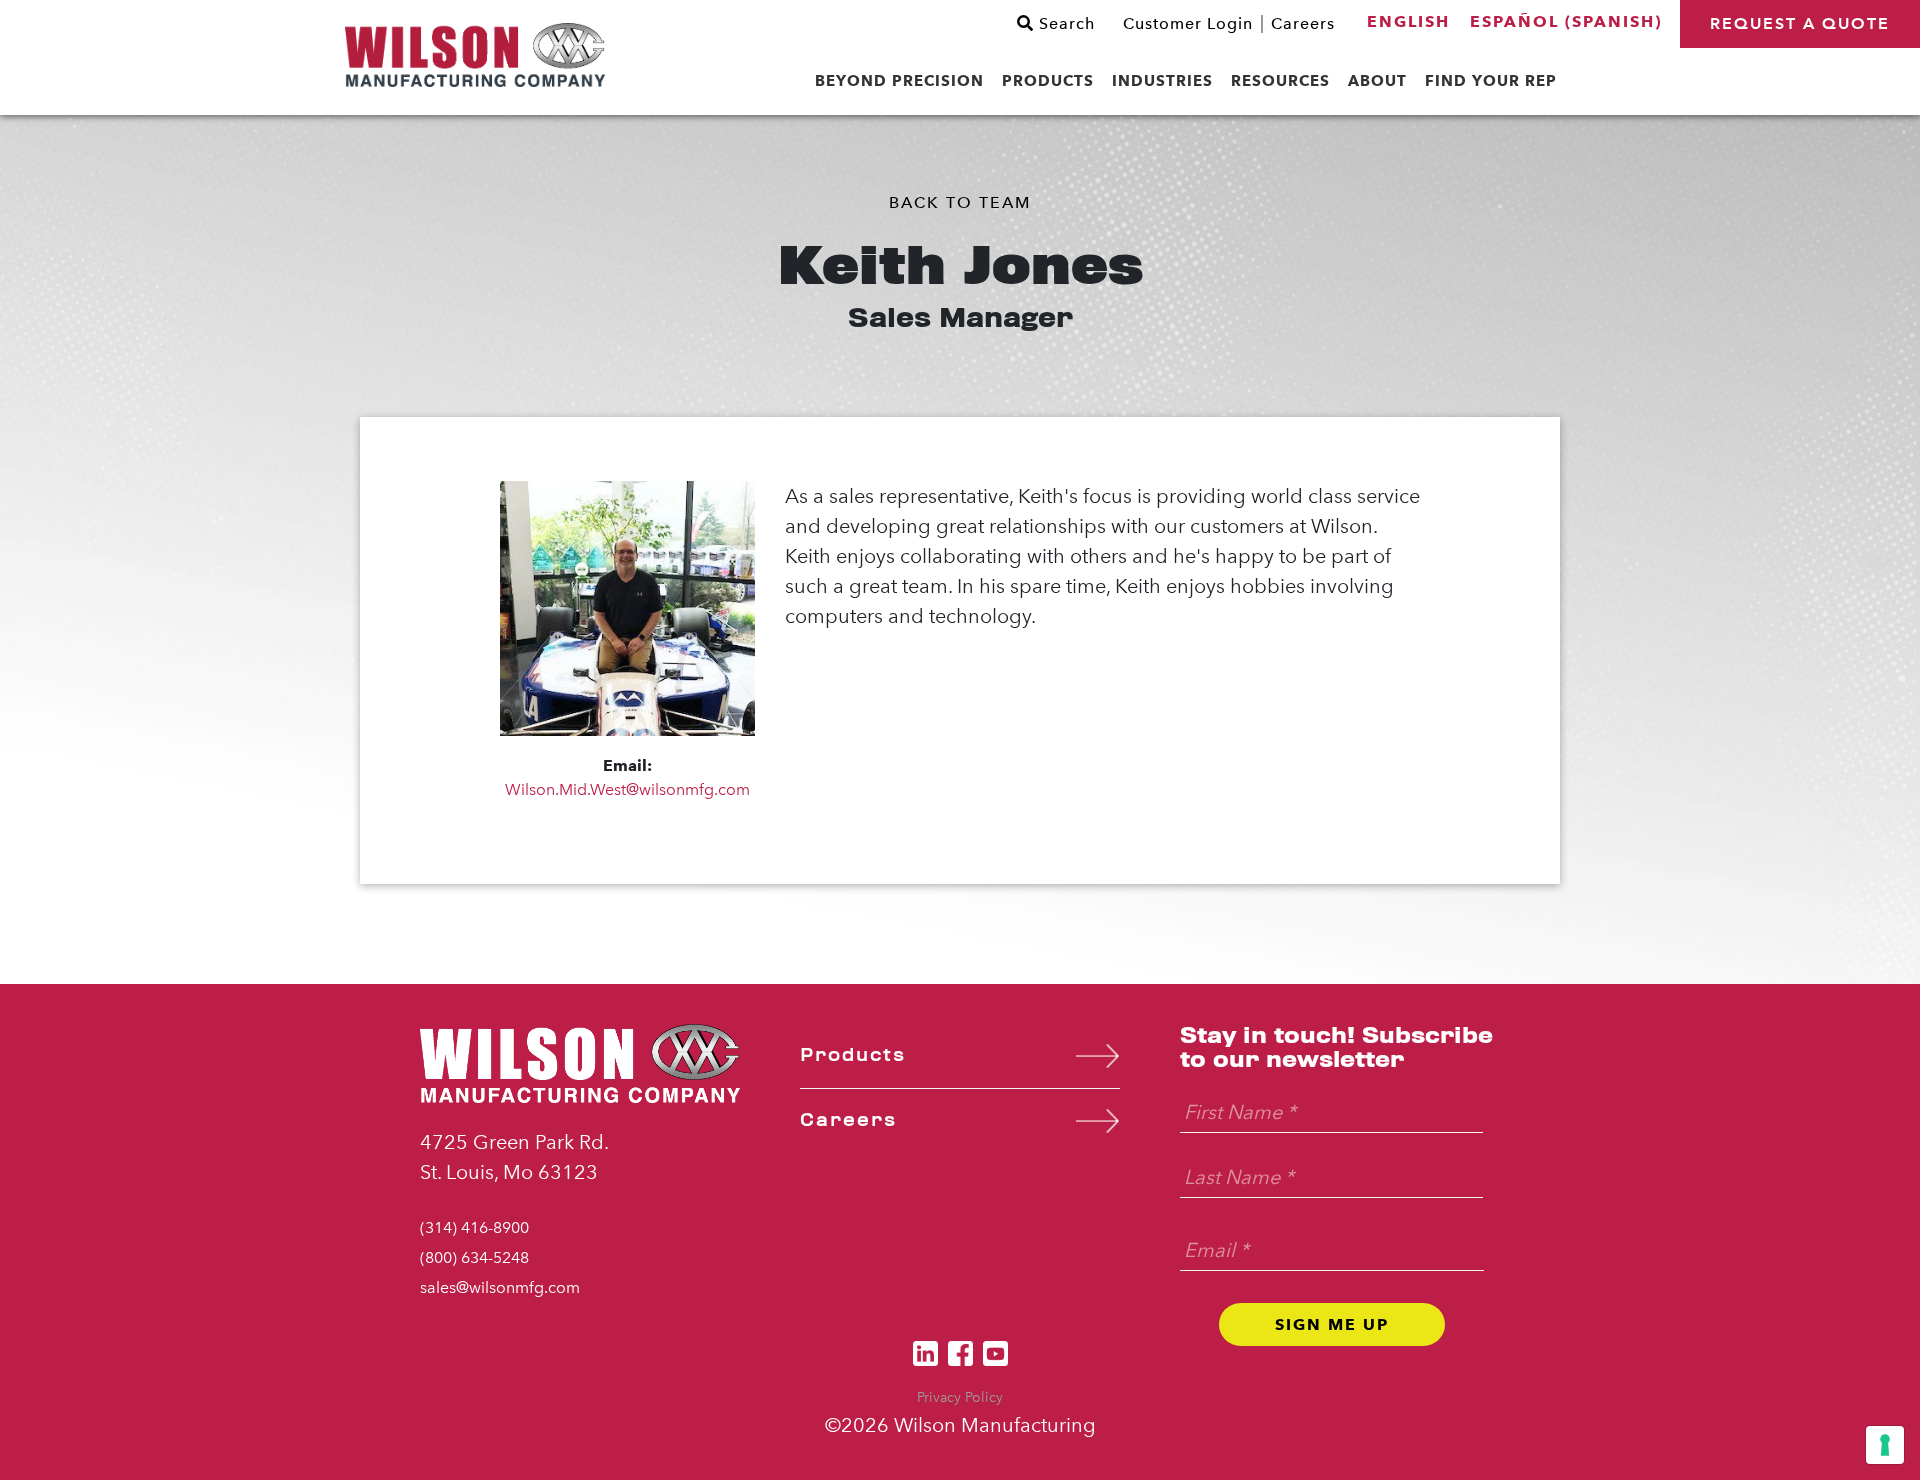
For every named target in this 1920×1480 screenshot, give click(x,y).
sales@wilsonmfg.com (500, 1287)
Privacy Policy (960, 1397)
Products (853, 1055)
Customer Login (1188, 24)
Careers (1303, 24)
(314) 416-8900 (474, 1227)
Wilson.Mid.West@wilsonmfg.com (627, 789)
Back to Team (960, 202)
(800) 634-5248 (474, 1257)
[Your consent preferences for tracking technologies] (1885, 1445)
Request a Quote (1800, 23)
